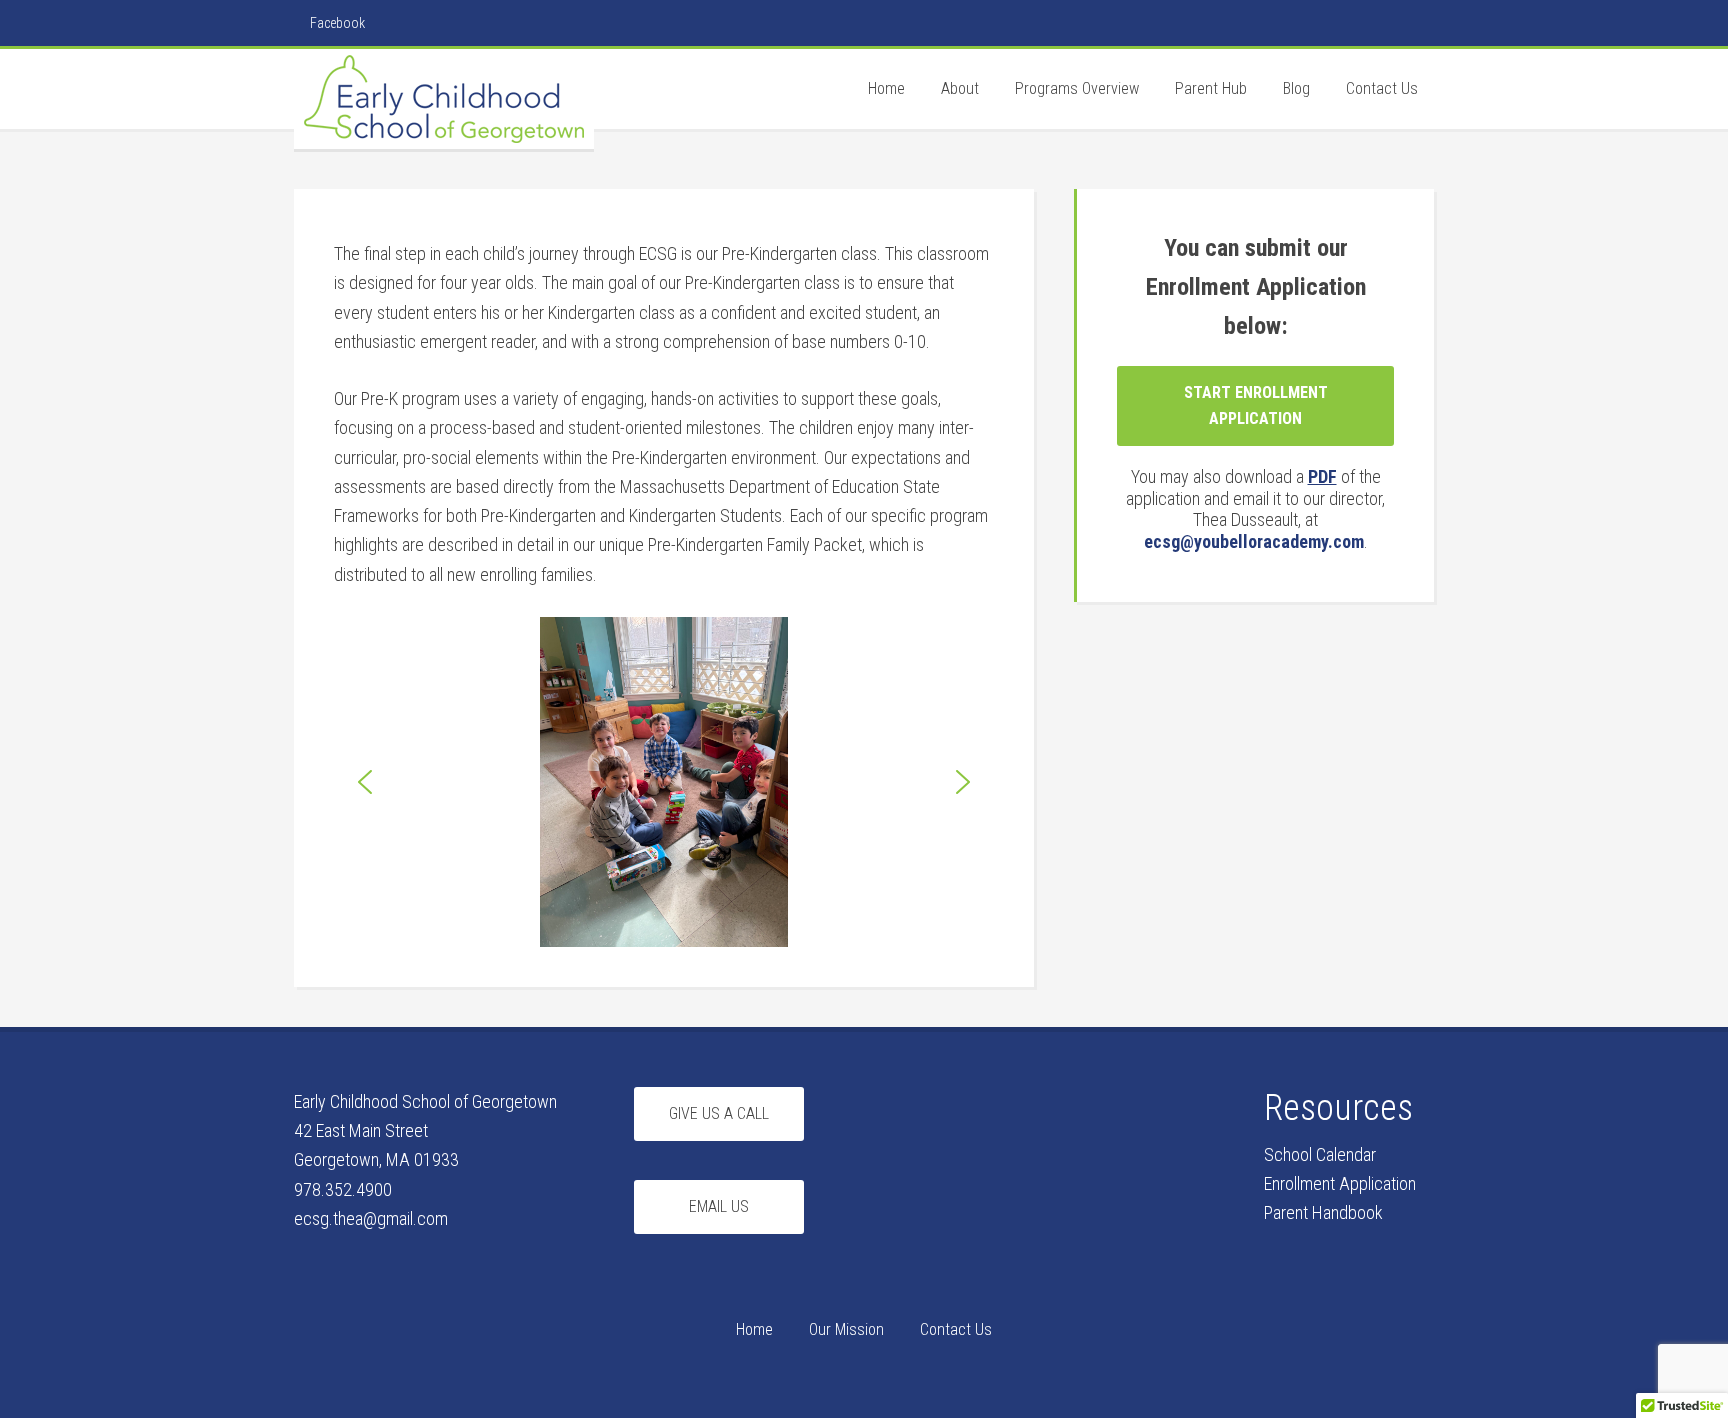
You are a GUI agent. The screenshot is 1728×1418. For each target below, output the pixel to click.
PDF (1322, 476)
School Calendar (1320, 1154)
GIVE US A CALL (719, 1113)
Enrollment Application (1340, 1183)
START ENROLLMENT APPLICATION (1256, 405)
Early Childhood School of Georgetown (444, 99)
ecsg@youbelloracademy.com (1254, 541)
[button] (365, 782)
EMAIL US (719, 1206)
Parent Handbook (1323, 1212)
